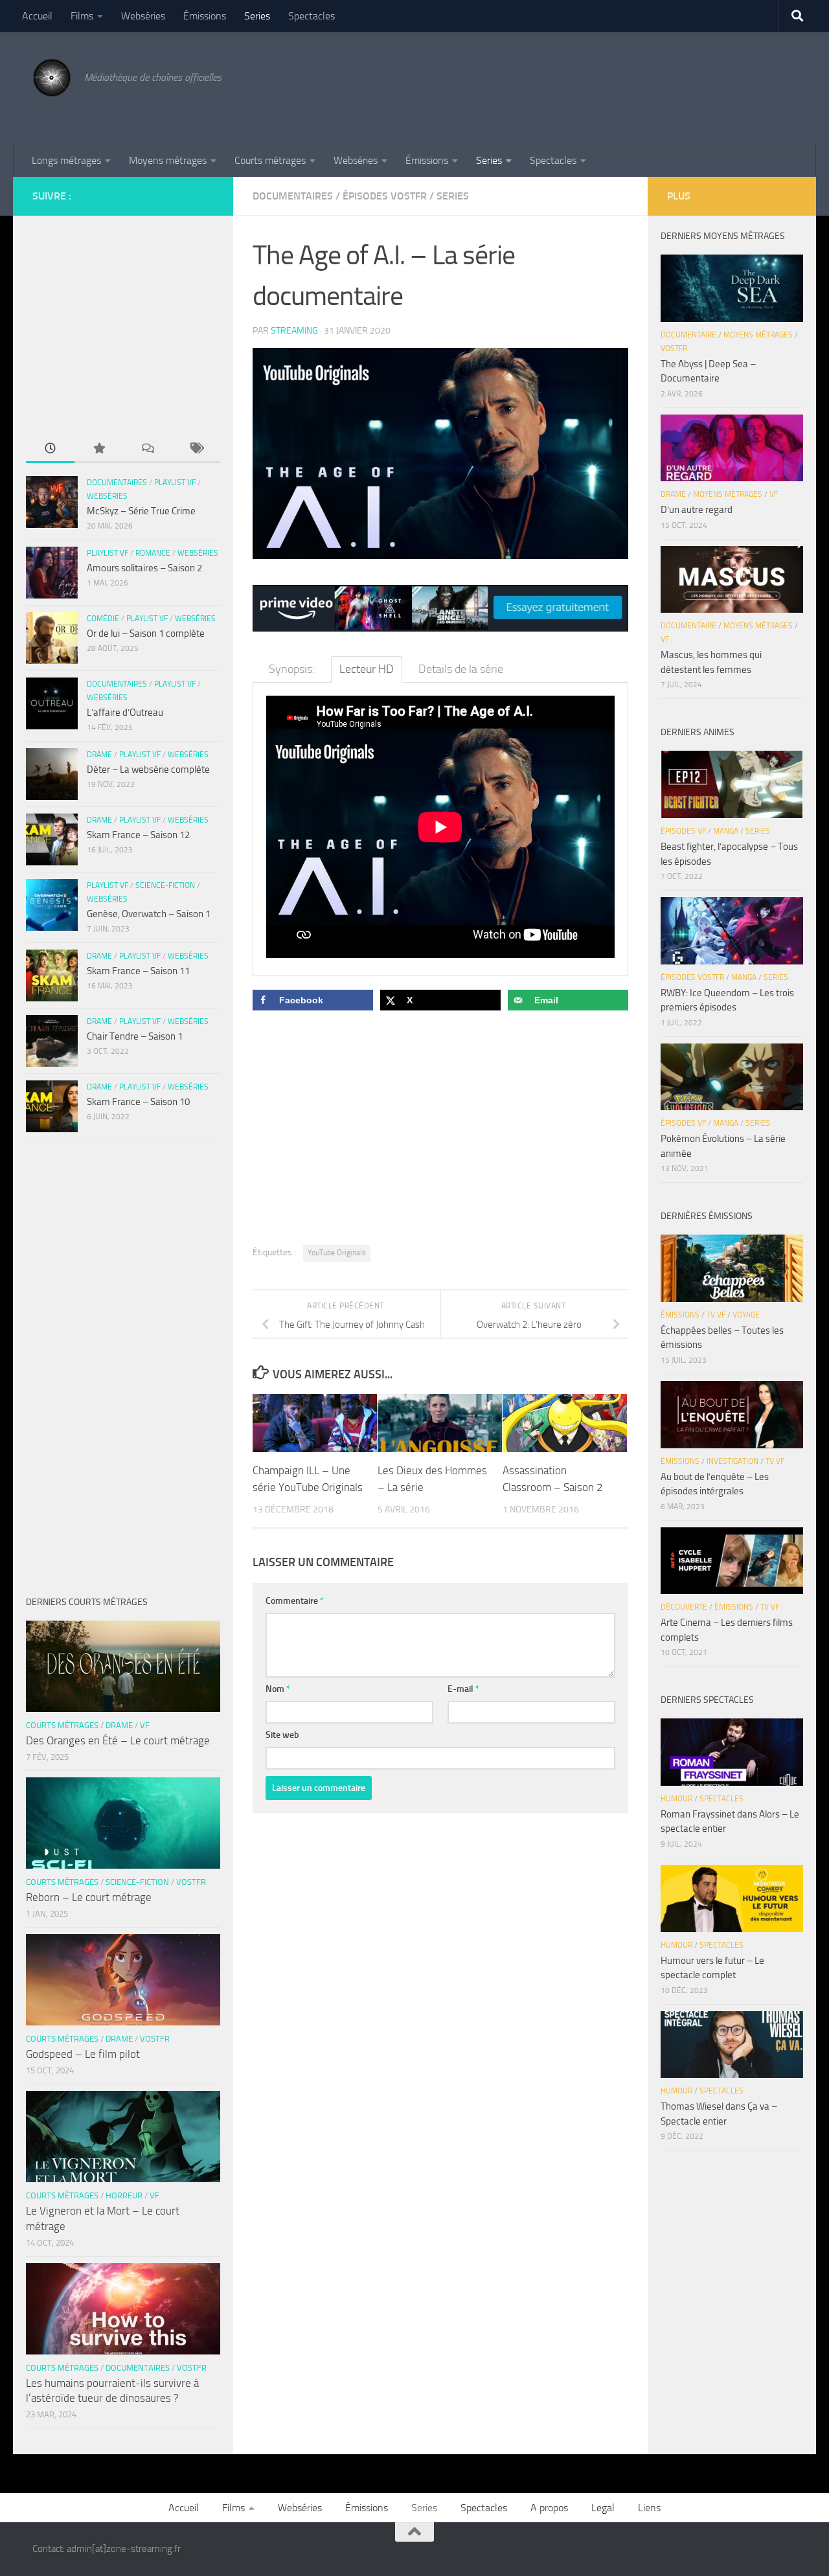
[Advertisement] (561, 86)
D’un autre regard (697, 510)
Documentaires (293, 196)
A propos (549, 2508)
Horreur (124, 2195)
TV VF (716, 1315)
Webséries (143, 16)
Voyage (746, 1315)
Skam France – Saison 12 (138, 835)
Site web (282, 1735)
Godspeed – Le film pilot (83, 2054)
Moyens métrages (168, 160)
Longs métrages (66, 160)
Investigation (732, 1461)
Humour (676, 1799)
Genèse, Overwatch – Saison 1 (149, 914)
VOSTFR (191, 1882)
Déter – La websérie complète (148, 769)
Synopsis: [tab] (292, 669)
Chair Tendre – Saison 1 (135, 1036)
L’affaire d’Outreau (125, 712)
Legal (603, 2508)
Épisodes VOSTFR (385, 196)
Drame (99, 755)
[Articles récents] (50, 449)
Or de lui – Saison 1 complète (146, 633)
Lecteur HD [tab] (367, 669)
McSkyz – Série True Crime (141, 511)
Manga (726, 831)
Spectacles (312, 16)
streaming (294, 331)
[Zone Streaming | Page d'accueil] (52, 78)
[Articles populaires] (99, 449)
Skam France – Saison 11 (138, 971)
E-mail (463, 1689)
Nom (278, 1689)
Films (82, 16)
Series (257, 16)
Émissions (205, 16)
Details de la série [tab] (461, 669)
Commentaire (295, 1601)
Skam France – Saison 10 (138, 1102)
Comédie (103, 619)
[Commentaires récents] (147, 449)
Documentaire (688, 335)
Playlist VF (175, 483)
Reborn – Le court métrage (89, 1897)
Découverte (684, 1607)
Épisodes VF (683, 831)
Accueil (37, 16)
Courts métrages (270, 160)
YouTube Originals (337, 1253)
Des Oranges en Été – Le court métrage (118, 1740)
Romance (153, 553)
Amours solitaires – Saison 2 (144, 568)
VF (145, 1725)
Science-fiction (165, 885)
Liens (649, 2508)
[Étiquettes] (196, 449)
